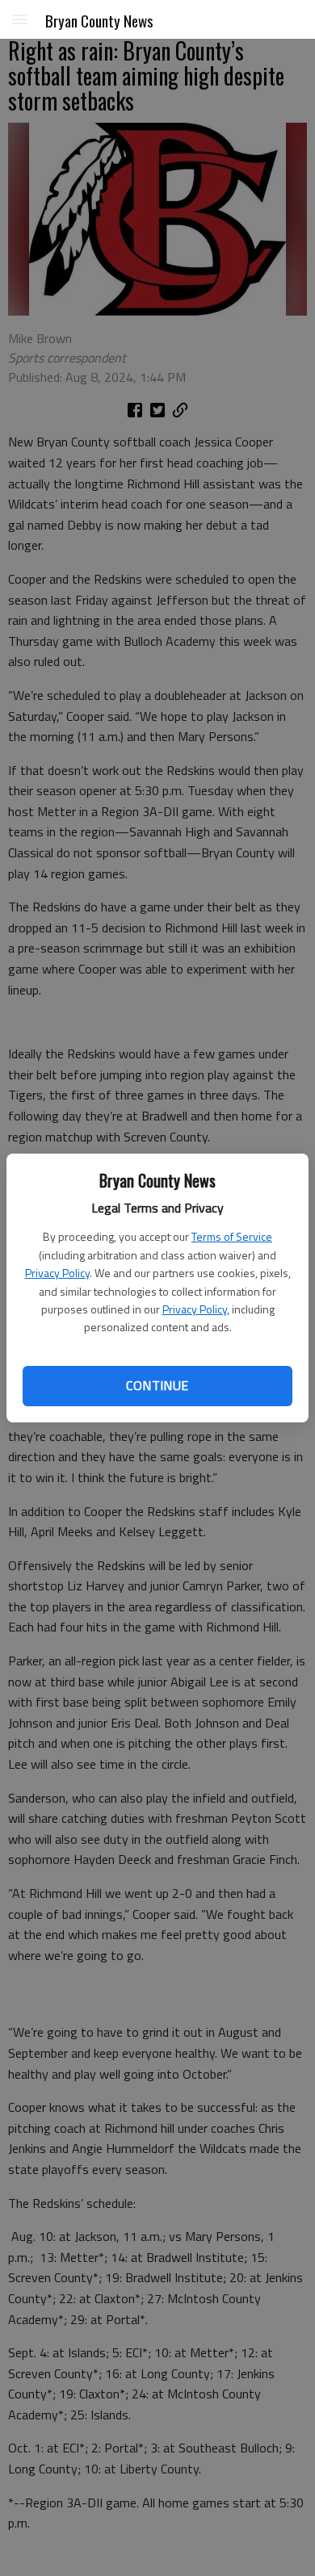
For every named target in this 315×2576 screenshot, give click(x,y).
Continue (157, 1385)
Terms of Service (232, 1236)
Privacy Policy (57, 1273)
